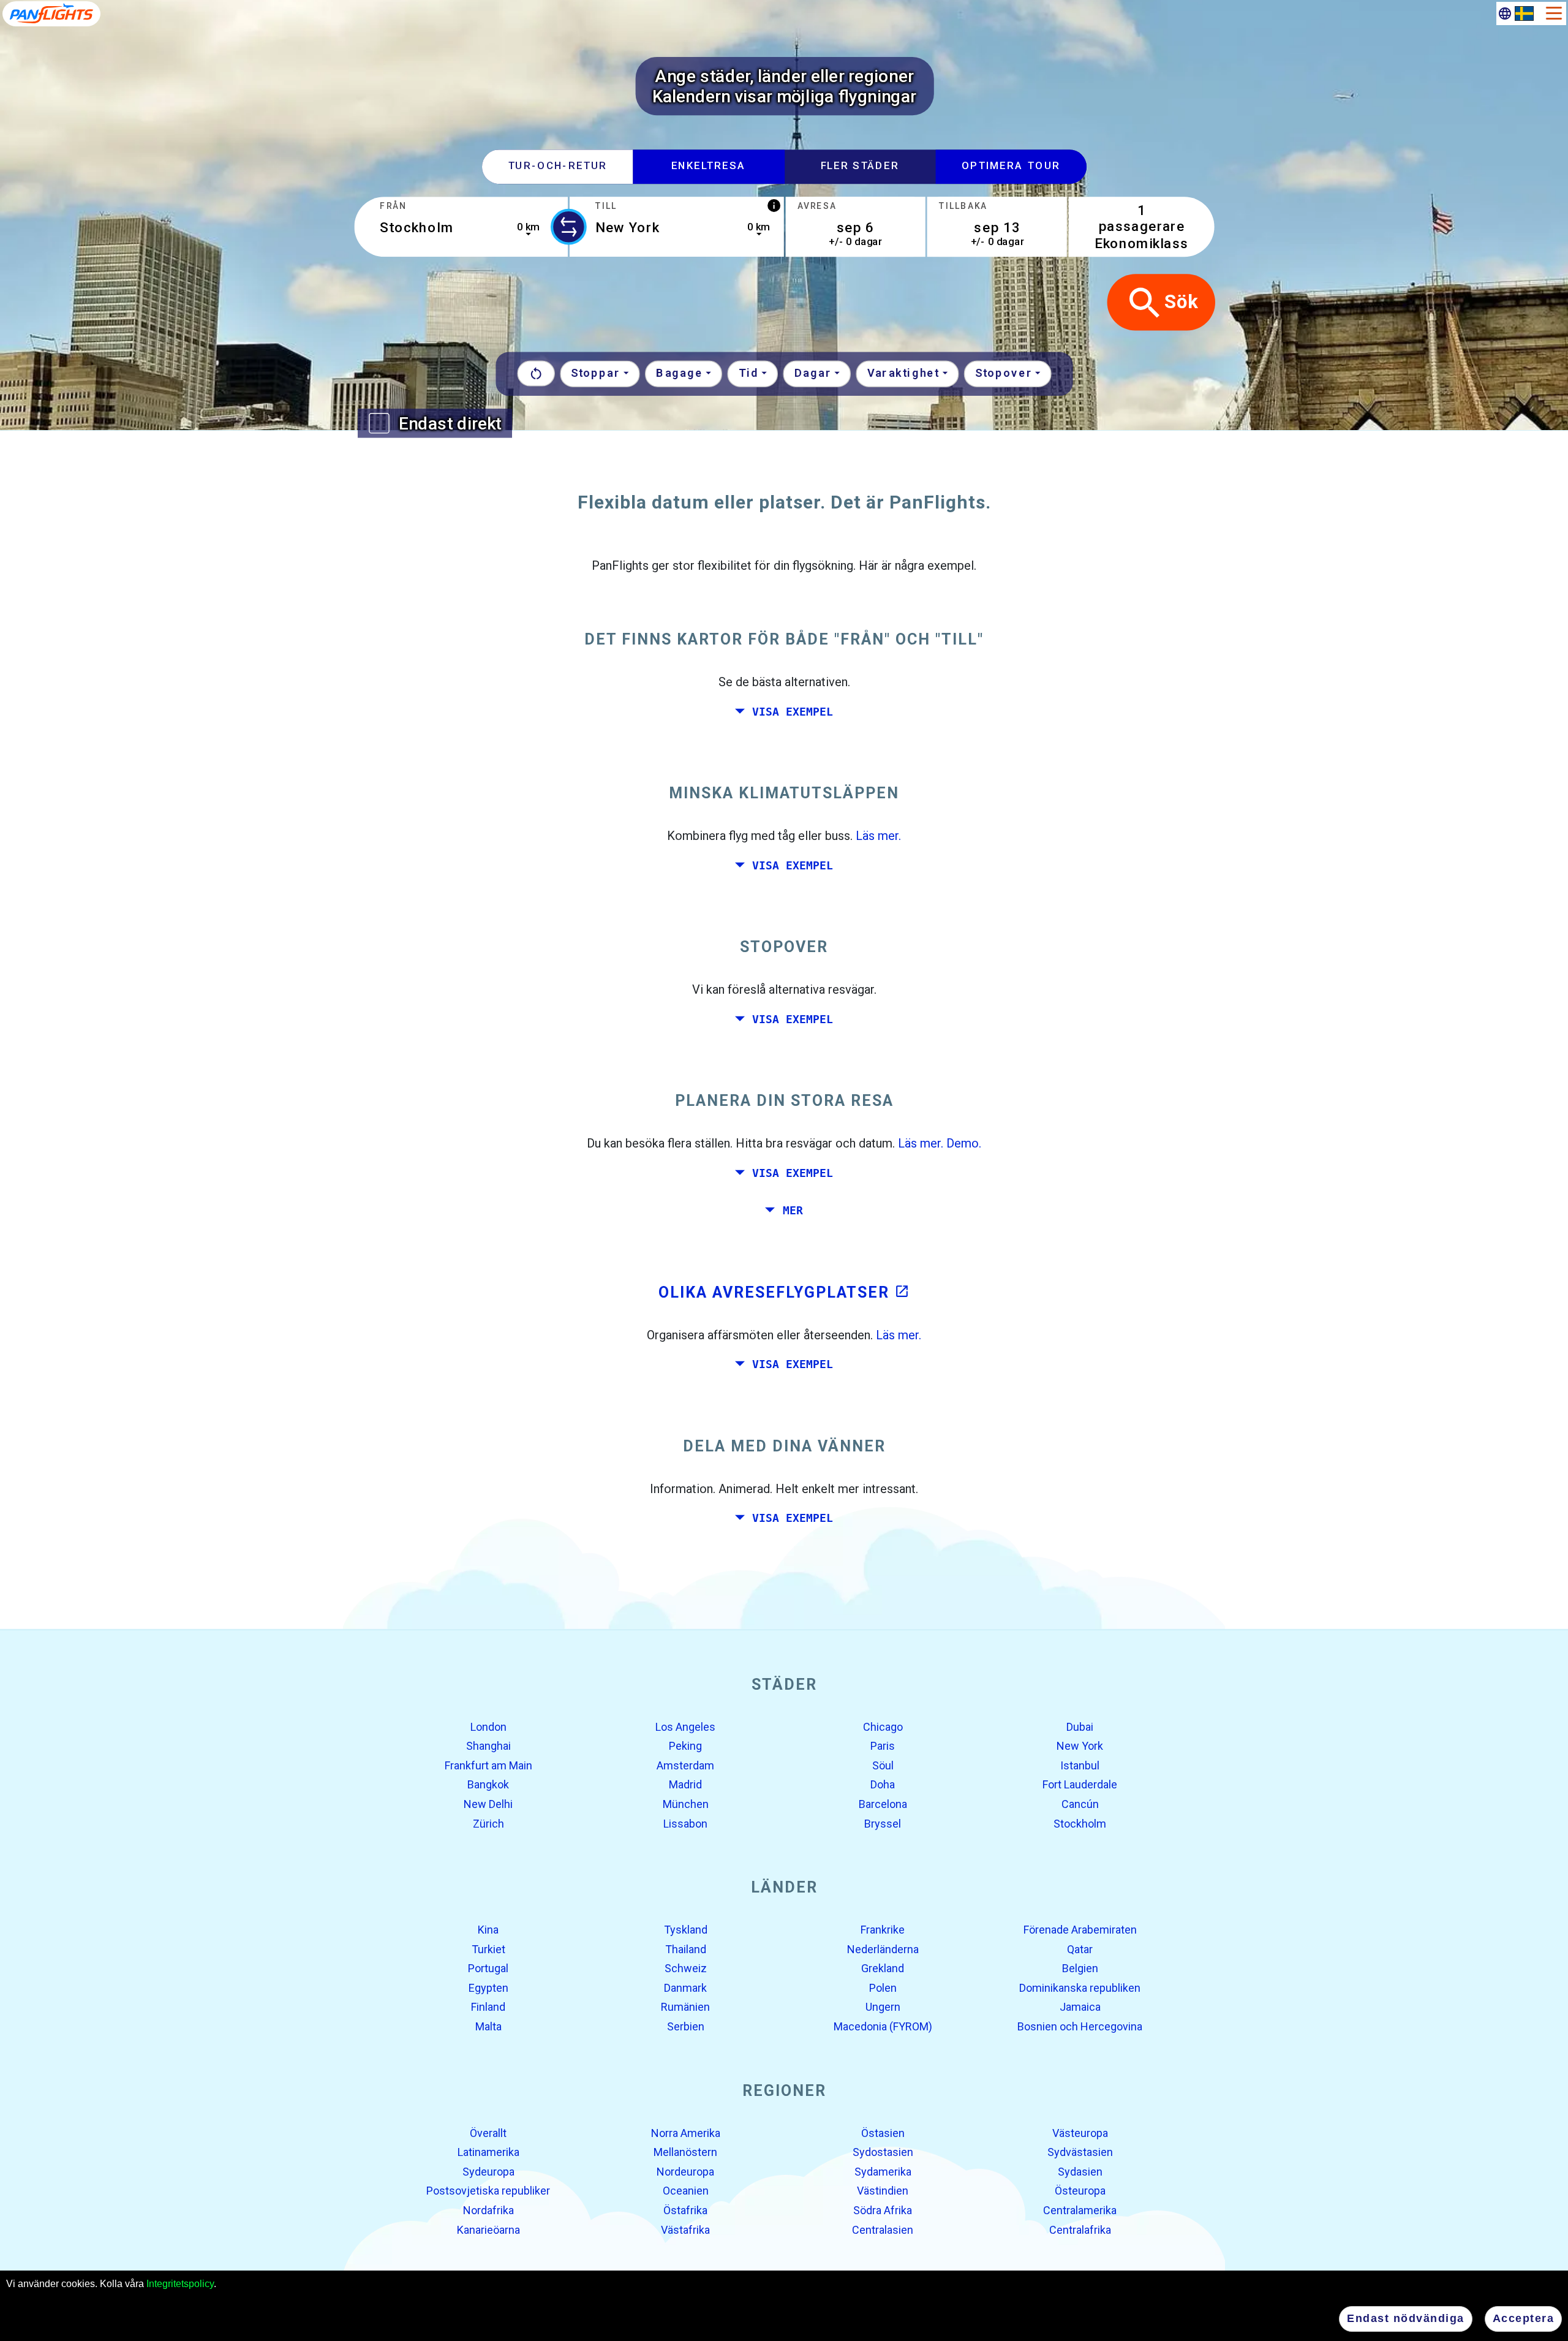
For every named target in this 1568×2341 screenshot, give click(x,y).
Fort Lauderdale (1080, 1784)
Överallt (488, 2132)
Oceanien (686, 2191)
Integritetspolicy (180, 2284)
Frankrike (883, 1930)
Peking (685, 1746)
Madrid (685, 1784)
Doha (883, 1784)
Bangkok (488, 1784)
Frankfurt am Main (488, 1765)
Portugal (488, 1968)
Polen (883, 1988)
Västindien (883, 2191)
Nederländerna (883, 1949)
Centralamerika (1080, 2210)
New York (1080, 1746)
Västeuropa (1080, 2132)
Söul (883, 1765)
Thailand (686, 1949)
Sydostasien (883, 2152)
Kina (488, 1930)
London (488, 1726)
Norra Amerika (686, 2132)
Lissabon (685, 1823)
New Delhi (488, 1804)
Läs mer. (878, 836)
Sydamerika (883, 2172)
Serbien (686, 2026)
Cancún (1080, 1804)
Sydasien (1080, 2172)
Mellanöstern (685, 2152)
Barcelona (883, 1804)
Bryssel (883, 1823)
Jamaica (1080, 2007)
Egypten (488, 1988)
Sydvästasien (1080, 2152)
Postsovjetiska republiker (488, 2191)
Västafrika (685, 2229)
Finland (488, 2007)
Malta (488, 2026)
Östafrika (685, 2210)
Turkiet (488, 1949)
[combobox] (461, 227)
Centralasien (883, 2229)
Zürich (488, 1823)
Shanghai (488, 1746)
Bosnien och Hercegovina (1080, 2026)
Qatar (1080, 1949)
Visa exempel (793, 711)
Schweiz (686, 1968)
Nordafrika (488, 2210)
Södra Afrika (883, 2210)
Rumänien (685, 2007)
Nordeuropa (685, 2172)
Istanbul (1080, 1765)
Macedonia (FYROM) (883, 2026)
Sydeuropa (488, 2172)
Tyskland (686, 1930)
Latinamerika (488, 2152)
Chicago (883, 1726)
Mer (793, 1211)
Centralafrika (1080, 2229)
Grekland (883, 1968)
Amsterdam (685, 1765)
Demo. (964, 1143)
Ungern (883, 2007)
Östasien (883, 2132)
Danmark (685, 1988)
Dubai (1080, 1726)
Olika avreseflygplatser (784, 1292)
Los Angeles (685, 1726)
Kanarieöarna (488, 2229)
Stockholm (1080, 1823)
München (686, 1804)
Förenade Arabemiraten (1080, 1930)
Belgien (1080, 1968)
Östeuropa (1080, 2191)
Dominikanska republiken (1080, 1988)
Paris (883, 1746)
